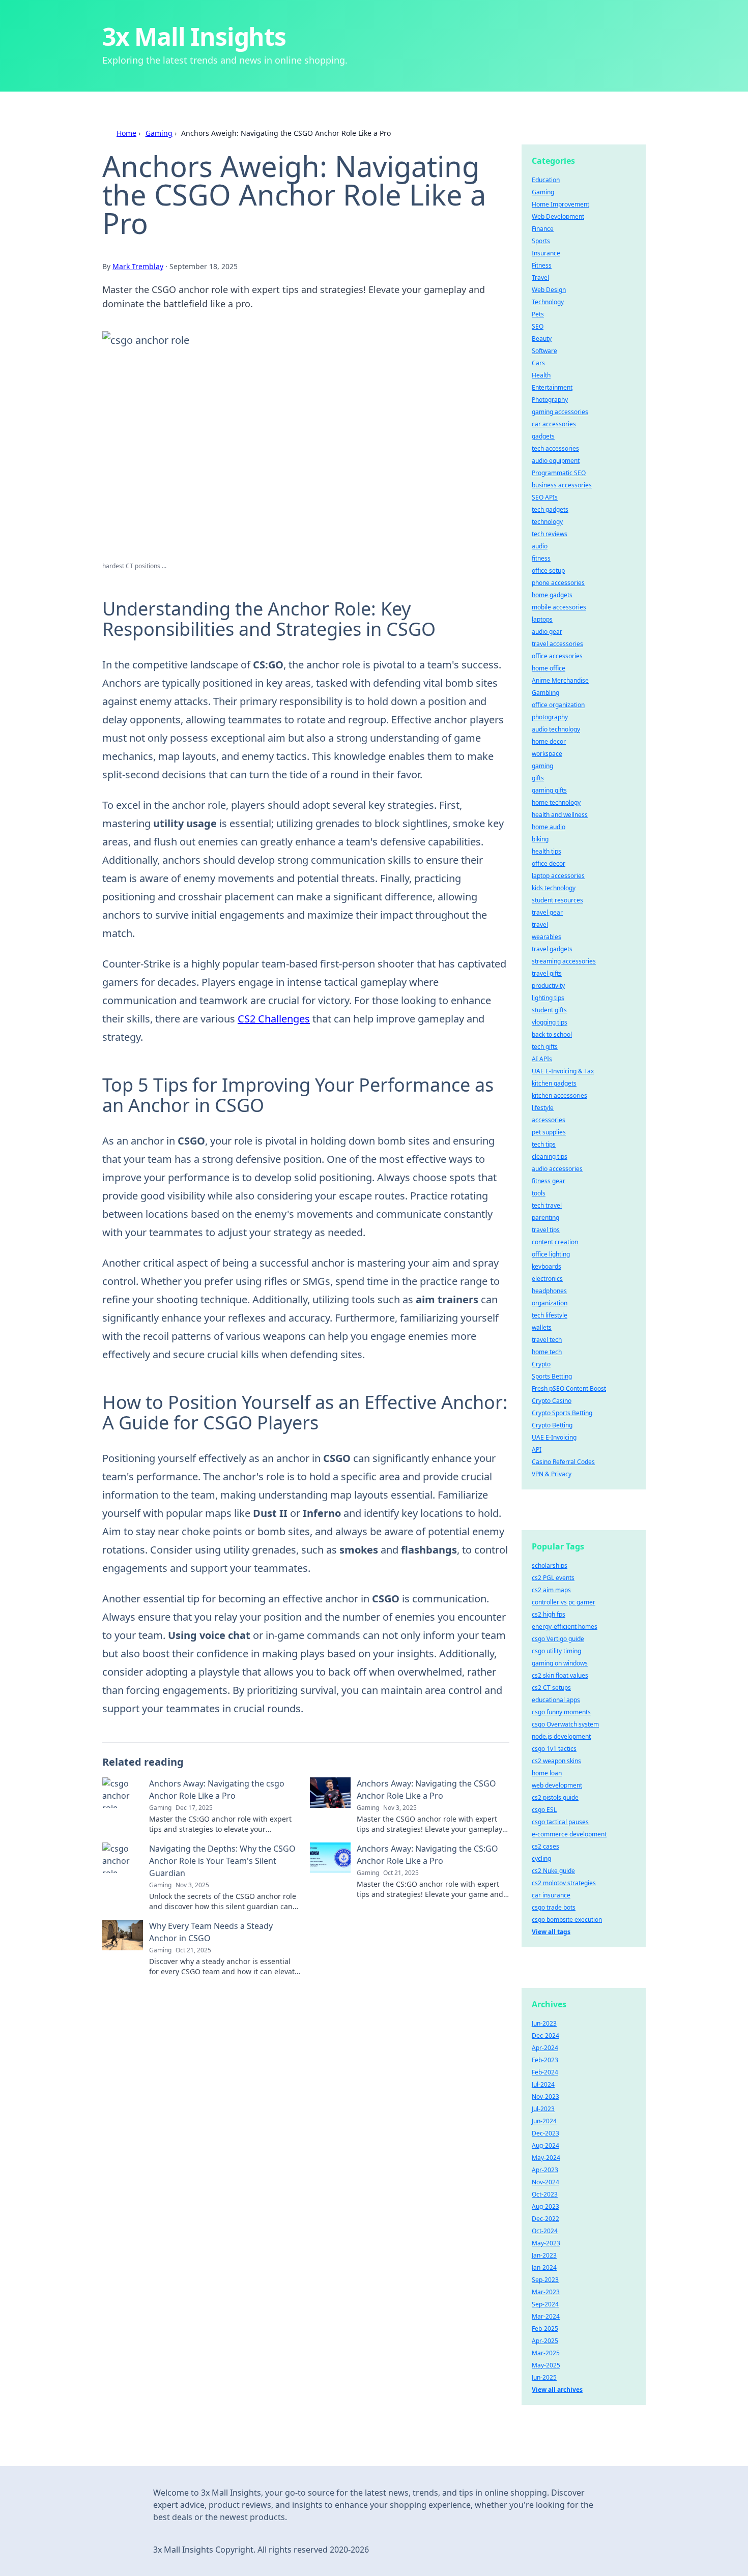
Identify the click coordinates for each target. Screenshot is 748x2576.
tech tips (544, 1144)
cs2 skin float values (560, 1675)
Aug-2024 (545, 2145)
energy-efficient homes (565, 1627)
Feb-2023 (545, 2060)
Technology (548, 302)
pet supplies (549, 1132)
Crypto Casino (552, 1401)
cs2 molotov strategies (564, 1883)
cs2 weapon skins (556, 1761)
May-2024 (546, 2158)
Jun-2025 (544, 2377)
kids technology (554, 888)
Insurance (546, 253)
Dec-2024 (545, 2036)
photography (550, 717)
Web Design (549, 290)
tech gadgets (550, 509)
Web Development (558, 216)
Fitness (542, 265)
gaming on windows (560, 1663)
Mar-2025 (546, 2353)
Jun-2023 (544, 2023)
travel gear (547, 912)
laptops (542, 619)
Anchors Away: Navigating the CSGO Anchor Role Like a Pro (426, 1790)
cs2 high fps (549, 1614)
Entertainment (552, 387)
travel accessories (557, 644)
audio (540, 546)
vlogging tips (550, 1022)
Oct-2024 (545, 2231)
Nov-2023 (545, 2097)
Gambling (545, 693)
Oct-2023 (545, 2194)
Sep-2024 (545, 2304)
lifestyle (543, 1108)
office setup (548, 570)
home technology (556, 802)
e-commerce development (569, 1834)
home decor (549, 741)
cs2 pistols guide (555, 1797)
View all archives (557, 2390)
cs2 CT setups (551, 1688)
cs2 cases (545, 1846)
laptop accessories (558, 876)
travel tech (547, 1340)
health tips (546, 851)
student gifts (549, 1010)
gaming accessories (560, 412)
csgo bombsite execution (567, 1920)
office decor (549, 863)
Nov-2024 (545, 2182)
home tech (547, 1352)
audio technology (556, 729)
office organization (558, 705)
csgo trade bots (554, 1907)
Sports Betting (552, 1376)
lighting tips (548, 998)
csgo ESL (544, 1810)
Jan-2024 (544, 2267)
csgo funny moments (561, 1712)
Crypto (541, 1364)
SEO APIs (545, 497)
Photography (550, 400)
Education (546, 180)
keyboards (546, 1266)
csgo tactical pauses (560, 1822)
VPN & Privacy (552, 1474)
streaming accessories (564, 961)
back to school (552, 1034)
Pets (538, 314)
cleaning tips (550, 1157)
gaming (542, 766)
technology (547, 522)
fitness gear (549, 1181)
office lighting (551, 1254)
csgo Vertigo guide (558, 1639)
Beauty (542, 339)
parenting (545, 1218)
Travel (540, 277)
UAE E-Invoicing (554, 1437)
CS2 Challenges (274, 1019)
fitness (541, 558)
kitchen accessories (559, 1095)
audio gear (547, 632)
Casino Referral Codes (563, 1462)
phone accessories (558, 583)
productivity (548, 986)
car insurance (551, 1895)
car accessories (554, 424)
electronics (547, 1279)
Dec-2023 (545, 2133)
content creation (555, 1242)
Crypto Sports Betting (562, 1413)
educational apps (556, 1700)
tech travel (547, 1205)
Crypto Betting (552, 1425)
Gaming (159, 133)
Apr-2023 (545, 2170)
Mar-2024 (546, 2316)
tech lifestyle (550, 1315)
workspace (547, 754)
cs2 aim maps (551, 1590)
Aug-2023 (545, 2206)
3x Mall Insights (194, 36)
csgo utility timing (556, 1651)
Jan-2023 (544, 2255)
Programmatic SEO (559, 473)
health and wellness (560, 815)
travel (540, 925)
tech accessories (555, 448)
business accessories (562, 485)
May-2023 (546, 2243)
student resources (557, 900)
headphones (549, 1291)
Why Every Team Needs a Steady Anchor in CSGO (211, 1932)
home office (549, 668)
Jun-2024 (544, 2121)
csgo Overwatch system (565, 1724)
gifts (538, 778)
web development (557, 1785)
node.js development (561, 1736)
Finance (543, 229)
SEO (538, 326)
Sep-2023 (545, 2280)
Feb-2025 (545, 2329)
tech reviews (550, 534)
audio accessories (557, 1169)
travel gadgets (552, 949)
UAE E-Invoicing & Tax (563, 1071)
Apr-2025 (545, 2341)
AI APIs (542, 1059)
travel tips (546, 1230)
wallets (542, 1327)
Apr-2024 (545, 2048)
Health (541, 375)
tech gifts (545, 1047)
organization (550, 1303)
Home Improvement (560, 204)
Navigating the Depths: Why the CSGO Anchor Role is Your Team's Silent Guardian (222, 1861)
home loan (547, 1773)
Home (126, 133)
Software (544, 351)
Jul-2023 (543, 2109)
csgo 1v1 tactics (554, 1749)
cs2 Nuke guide (553, 1871)
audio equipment (556, 461)
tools (539, 1193)
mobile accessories (559, 607)
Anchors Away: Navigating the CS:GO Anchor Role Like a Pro (427, 1855)
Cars (538, 363)
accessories (549, 1120)
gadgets (543, 436)
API (537, 1450)
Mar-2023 (546, 2292)
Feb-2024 (545, 2072)
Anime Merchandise (560, 680)
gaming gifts (549, 790)
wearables (546, 937)
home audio (549, 827)
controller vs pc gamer (564, 1602)
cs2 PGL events (553, 1578)
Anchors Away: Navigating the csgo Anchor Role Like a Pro (217, 1790)
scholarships (550, 1565)
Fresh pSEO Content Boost (569, 1388)
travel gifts (547, 973)
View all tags (551, 1932)
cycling (541, 1858)
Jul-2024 (543, 2084)
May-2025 (546, 2365)
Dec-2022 (545, 2219)
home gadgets (552, 595)
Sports (541, 241)
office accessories (557, 656)
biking (540, 839)
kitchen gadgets (554, 1083)
